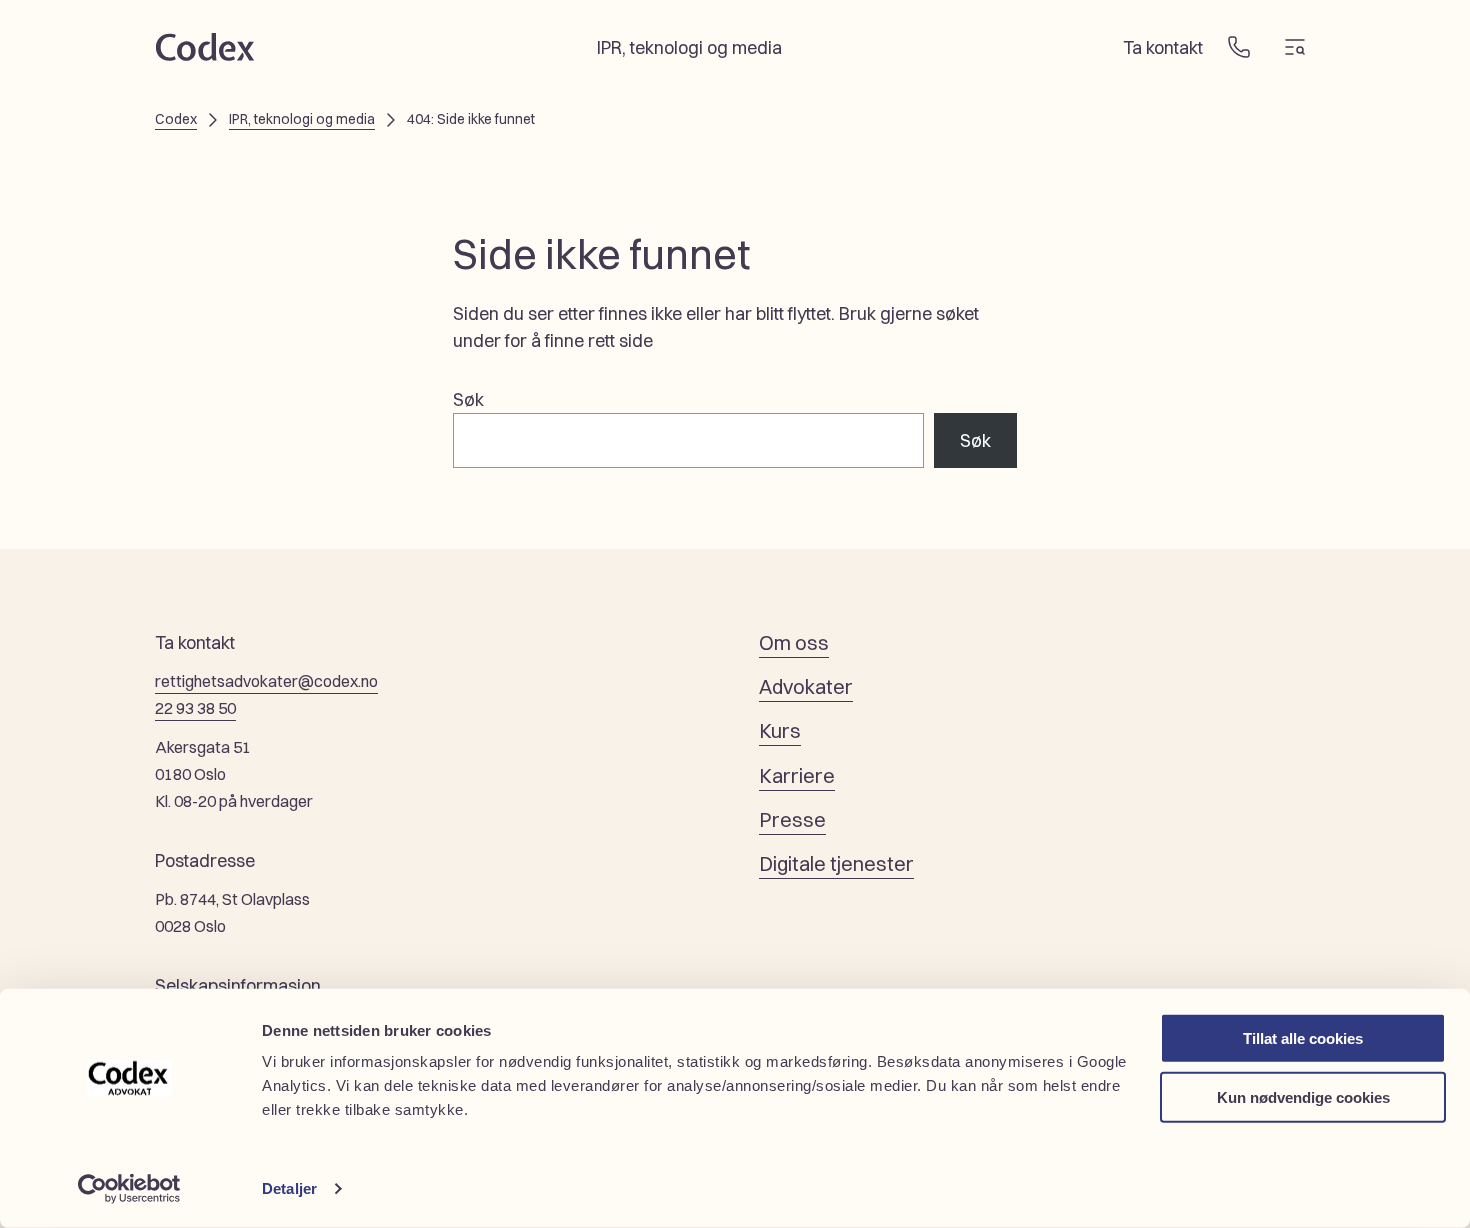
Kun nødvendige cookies (1303, 1096)
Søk (468, 399)
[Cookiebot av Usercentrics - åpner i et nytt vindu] (129, 1189)
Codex (176, 119)
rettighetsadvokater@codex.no (266, 681)
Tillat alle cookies (1303, 1038)
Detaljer (289, 1188)
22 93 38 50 (195, 708)
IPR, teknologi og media (302, 119)
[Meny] (1295, 47)
